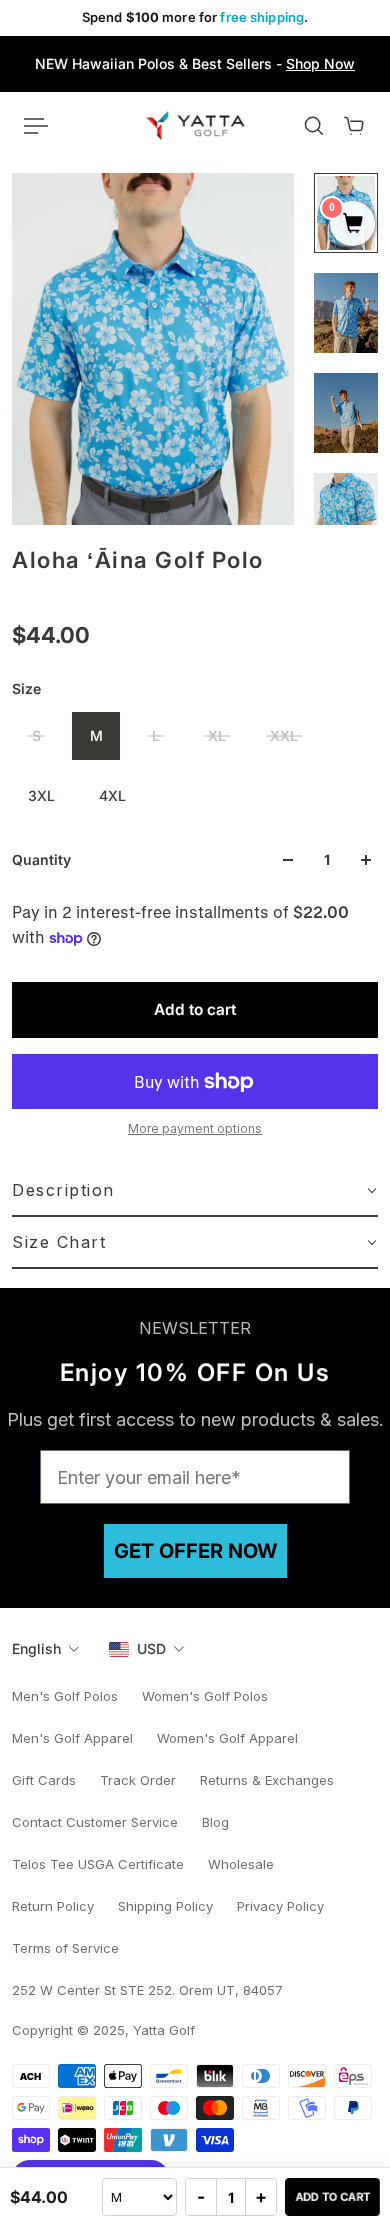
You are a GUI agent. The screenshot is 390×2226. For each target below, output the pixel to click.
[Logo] (195, 125)
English (36, 1648)
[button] (195, 1191)
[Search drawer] (314, 126)
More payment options (195, 1128)
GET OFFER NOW (195, 1551)
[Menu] (36, 126)
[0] (352, 225)
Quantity (41, 859)
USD (151, 1648)
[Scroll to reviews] (195, 597)
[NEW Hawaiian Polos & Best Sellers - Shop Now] (195, 64)
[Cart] (354, 126)
